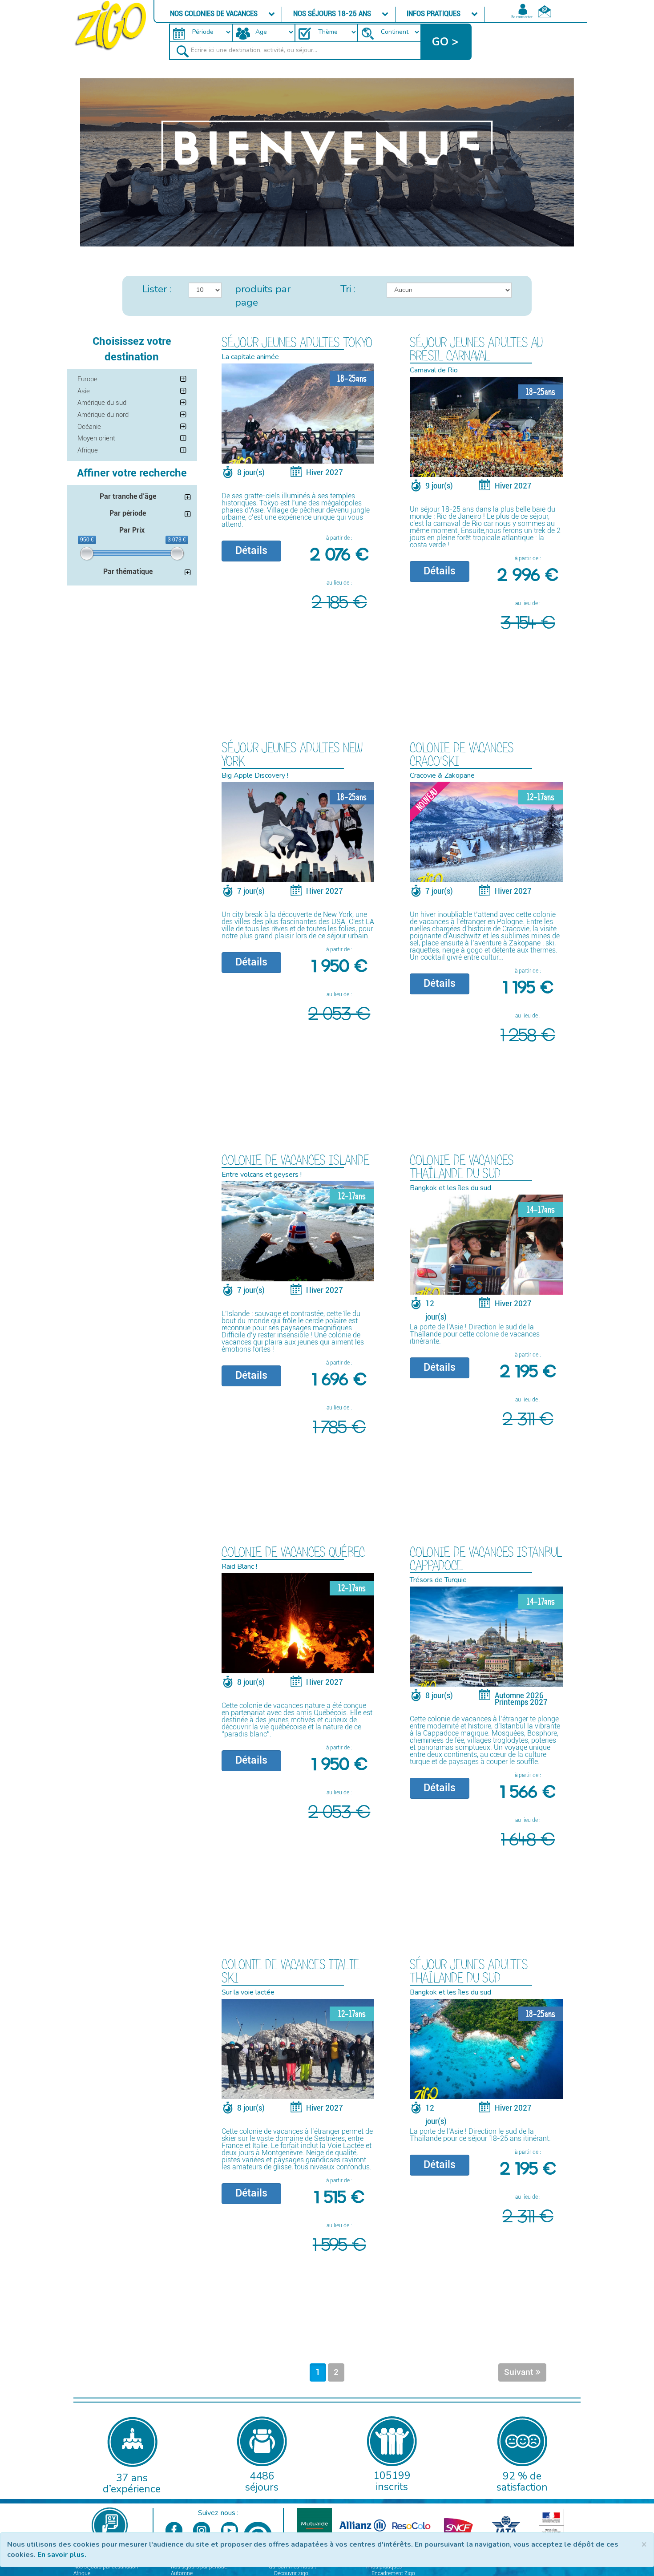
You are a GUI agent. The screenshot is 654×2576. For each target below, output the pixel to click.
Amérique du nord (103, 415)
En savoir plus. (62, 2555)
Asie (84, 391)
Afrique (88, 450)
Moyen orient (96, 438)
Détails (251, 551)
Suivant (520, 2372)
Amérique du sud (102, 403)
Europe (87, 379)
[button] (446, 42)
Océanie (89, 427)
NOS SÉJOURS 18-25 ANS (333, 13)
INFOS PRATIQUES (434, 13)
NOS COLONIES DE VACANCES (215, 13)
